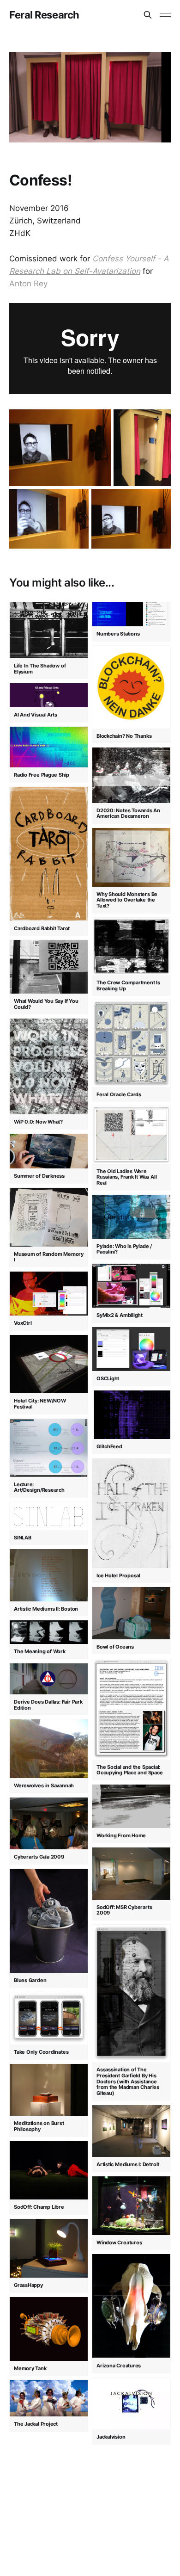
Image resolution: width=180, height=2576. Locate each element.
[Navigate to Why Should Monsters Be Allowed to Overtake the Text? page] (131, 857)
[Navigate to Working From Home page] (131, 1806)
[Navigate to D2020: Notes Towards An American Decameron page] (131, 775)
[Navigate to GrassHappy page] (49, 2248)
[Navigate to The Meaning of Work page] (49, 1632)
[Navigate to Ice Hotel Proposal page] (131, 1513)
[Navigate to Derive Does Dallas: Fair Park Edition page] (49, 1679)
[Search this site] (148, 15)
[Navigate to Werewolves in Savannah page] (49, 1748)
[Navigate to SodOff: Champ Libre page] (49, 2170)
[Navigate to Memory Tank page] (49, 2329)
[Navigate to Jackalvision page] (131, 2403)
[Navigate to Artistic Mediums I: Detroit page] (131, 2131)
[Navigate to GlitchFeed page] (131, 1415)
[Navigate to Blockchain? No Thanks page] (131, 687)
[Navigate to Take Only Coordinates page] (49, 2018)
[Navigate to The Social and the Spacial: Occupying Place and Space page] (131, 1708)
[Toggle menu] (165, 15)
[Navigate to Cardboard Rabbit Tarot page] (49, 854)
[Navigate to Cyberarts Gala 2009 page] (49, 1823)
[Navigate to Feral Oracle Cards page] (131, 1043)
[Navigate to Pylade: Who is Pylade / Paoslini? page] (131, 1217)
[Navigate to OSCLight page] (131, 1349)
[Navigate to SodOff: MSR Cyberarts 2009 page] (131, 1873)
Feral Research (44, 15)
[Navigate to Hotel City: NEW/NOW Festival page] (49, 1364)
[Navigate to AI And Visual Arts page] (49, 695)
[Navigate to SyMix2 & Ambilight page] (131, 1285)
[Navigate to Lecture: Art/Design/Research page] (49, 1448)
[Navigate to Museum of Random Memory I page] (49, 1217)
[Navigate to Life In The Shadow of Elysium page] (49, 630)
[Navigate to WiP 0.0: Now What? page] (49, 1066)
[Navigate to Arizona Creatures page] (131, 2306)
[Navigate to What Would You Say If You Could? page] (49, 967)
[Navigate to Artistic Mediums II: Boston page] (49, 1575)
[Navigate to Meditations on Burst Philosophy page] (49, 2090)
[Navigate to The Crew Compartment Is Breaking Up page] (131, 946)
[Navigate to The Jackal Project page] (49, 2398)
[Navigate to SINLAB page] (49, 1516)
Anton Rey (28, 284)
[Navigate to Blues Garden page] (49, 1921)
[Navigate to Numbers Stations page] (131, 614)
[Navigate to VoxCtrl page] (49, 1293)
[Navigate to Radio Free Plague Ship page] (49, 747)
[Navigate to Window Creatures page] (131, 2205)
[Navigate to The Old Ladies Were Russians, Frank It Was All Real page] (131, 1134)
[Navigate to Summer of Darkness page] (49, 1151)
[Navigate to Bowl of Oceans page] (131, 1613)
